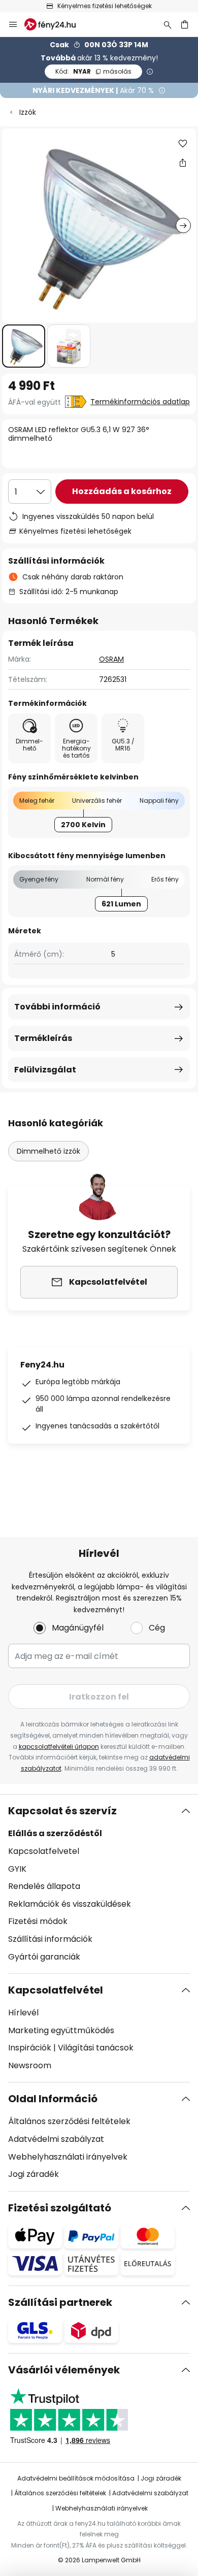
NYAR (93, 71)
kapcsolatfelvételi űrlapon (59, 1747)
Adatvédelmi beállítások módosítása (76, 2478)
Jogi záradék (34, 2174)
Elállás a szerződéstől (55, 1833)
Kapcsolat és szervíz (62, 1811)
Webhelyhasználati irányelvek (68, 2157)
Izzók (28, 112)
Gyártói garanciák (44, 1957)
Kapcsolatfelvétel (56, 1990)
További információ (57, 1007)
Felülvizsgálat (45, 1070)
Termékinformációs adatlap (140, 402)
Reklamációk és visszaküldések (70, 1904)
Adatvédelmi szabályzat (56, 2139)
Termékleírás (43, 1038)
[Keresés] (168, 24)
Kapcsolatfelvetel (44, 1851)
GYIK (17, 1869)
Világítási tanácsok (96, 2048)
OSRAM (111, 659)
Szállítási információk (50, 1939)
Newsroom (30, 2065)
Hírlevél (23, 2013)
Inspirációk (30, 2048)
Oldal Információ (53, 2099)
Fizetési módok (38, 1921)
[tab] (99, 1884)
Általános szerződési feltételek (69, 2121)
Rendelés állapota (44, 1886)
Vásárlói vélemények (64, 2370)
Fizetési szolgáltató (60, 2208)
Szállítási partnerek (60, 2302)
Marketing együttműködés (61, 2030)
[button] (24, 346)
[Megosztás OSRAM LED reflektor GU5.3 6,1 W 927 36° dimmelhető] (183, 162)
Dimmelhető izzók (48, 1151)
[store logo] (56, 24)
